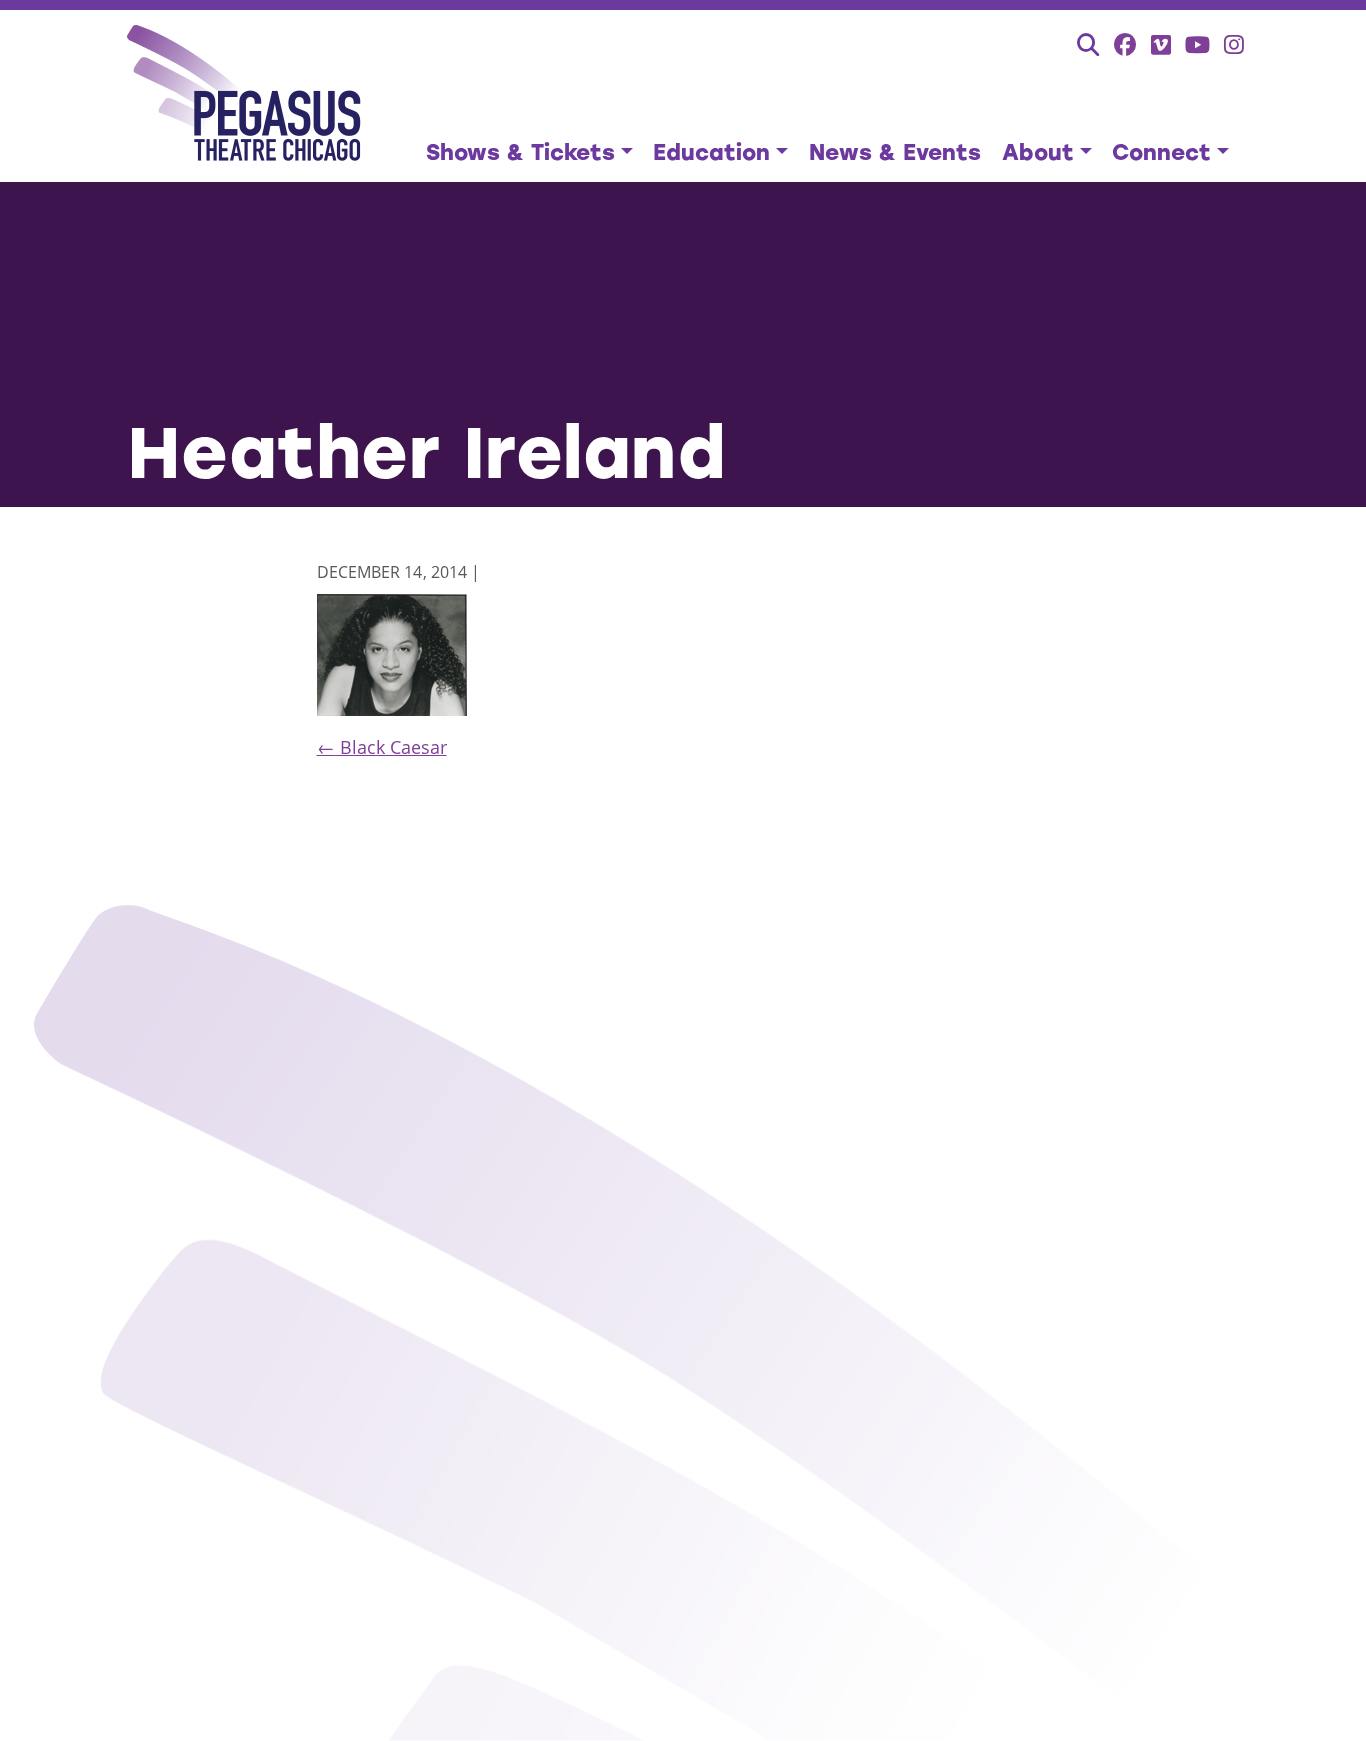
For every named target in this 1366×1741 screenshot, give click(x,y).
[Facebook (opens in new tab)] (1125, 44)
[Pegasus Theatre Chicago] (244, 96)
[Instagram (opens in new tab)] (1234, 44)
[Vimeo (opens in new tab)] (1161, 44)
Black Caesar (382, 747)
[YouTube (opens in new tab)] (1197, 44)
